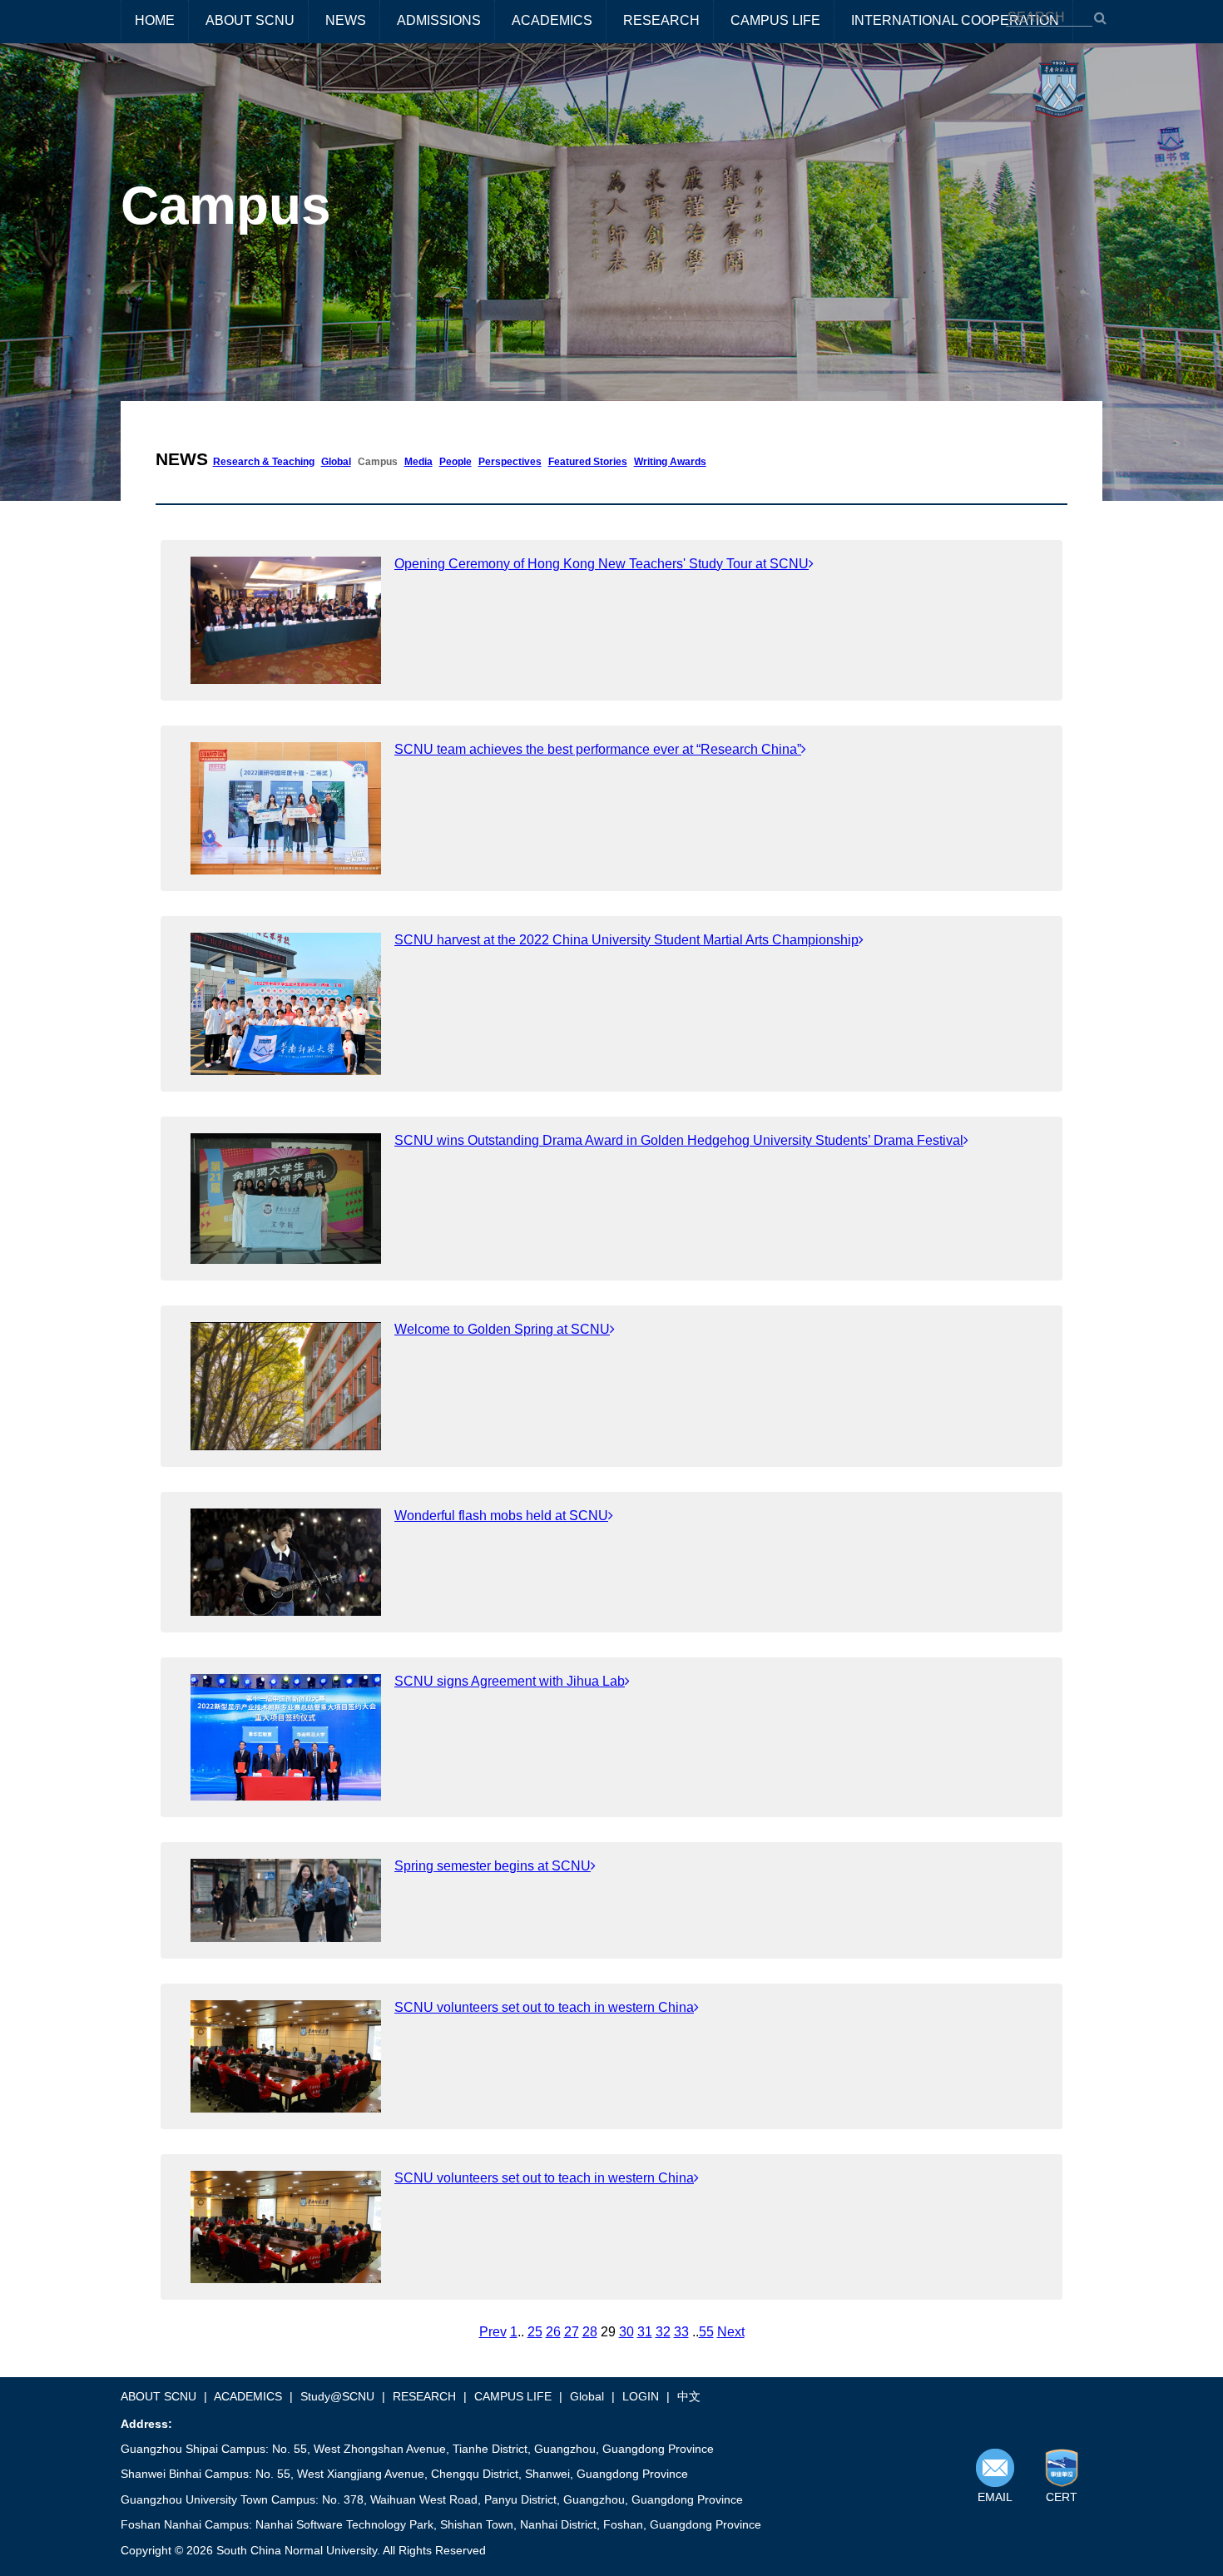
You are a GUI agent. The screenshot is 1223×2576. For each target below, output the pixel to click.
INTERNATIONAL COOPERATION (955, 20)
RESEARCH (661, 20)
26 (553, 2332)
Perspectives (510, 462)
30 (626, 2332)
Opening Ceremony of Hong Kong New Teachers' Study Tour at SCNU (602, 564)
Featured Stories (588, 462)
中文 (689, 2396)
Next (731, 2332)
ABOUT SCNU (250, 20)
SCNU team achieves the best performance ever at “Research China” (598, 749)
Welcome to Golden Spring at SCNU (502, 1329)
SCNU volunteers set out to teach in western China (544, 2007)
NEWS (346, 20)
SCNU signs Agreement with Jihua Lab (510, 1681)
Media (418, 462)
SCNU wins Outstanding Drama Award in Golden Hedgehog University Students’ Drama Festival (679, 1140)
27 (572, 2332)
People (456, 462)
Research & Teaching (264, 462)
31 (645, 2332)
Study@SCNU (337, 2396)
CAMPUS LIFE (775, 20)
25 (535, 2332)
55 (706, 2332)
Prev (493, 2332)
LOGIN (641, 2396)
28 (590, 2332)
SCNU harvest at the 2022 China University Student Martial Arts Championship (626, 940)
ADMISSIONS (439, 20)
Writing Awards (670, 462)
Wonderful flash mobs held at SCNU (501, 1516)
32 (663, 2332)
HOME (155, 20)
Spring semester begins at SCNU (493, 1866)
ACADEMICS (552, 20)
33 (681, 2332)
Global (336, 462)
